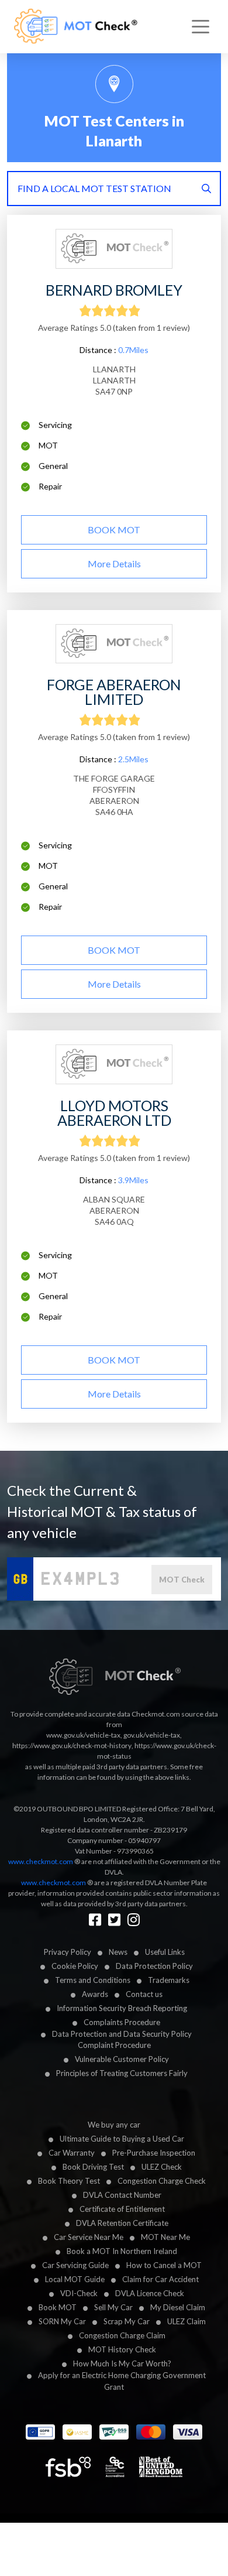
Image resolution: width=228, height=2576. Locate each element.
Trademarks (169, 1980)
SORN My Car (62, 2321)
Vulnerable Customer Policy (122, 2059)
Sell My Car (113, 2307)
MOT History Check (122, 2349)
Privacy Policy (68, 1952)
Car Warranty (72, 2153)
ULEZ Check (162, 2167)
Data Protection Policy (154, 1966)
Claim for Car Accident (160, 2279)
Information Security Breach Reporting (122, 2008)
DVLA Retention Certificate (122, 2223)
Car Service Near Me (89, 2237)
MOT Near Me (165, 2237)
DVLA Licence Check (150, 2293)
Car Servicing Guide (75, 2265)
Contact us (144, 1994)
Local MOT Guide (75, 2279)
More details (114, 563)
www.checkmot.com (41, 1861)
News (118, 1952)
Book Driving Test (93, 2167)
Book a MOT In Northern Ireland (122, 2251)
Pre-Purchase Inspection (154, 2153)
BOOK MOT (114, 530)
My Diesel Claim (178, 2307)
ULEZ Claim (186, 2321)
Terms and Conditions (93, 1980)
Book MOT (58, 2307)
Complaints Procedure (122, 2022)
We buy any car (114, 2125)
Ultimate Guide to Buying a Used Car (122, 2139)
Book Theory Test (69, 2181)
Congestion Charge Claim (122, 2335)
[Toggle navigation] (201, 27)
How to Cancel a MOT (164, 2265)
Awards (95, 1994)
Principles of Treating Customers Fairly (122, 2073)
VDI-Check (79, 2293)
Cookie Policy (75, 1966)
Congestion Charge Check (162, 2181)
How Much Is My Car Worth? (122, 2363)
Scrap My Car (127, 2321)
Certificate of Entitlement (122, 2209)
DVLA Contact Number (122, 2195)
